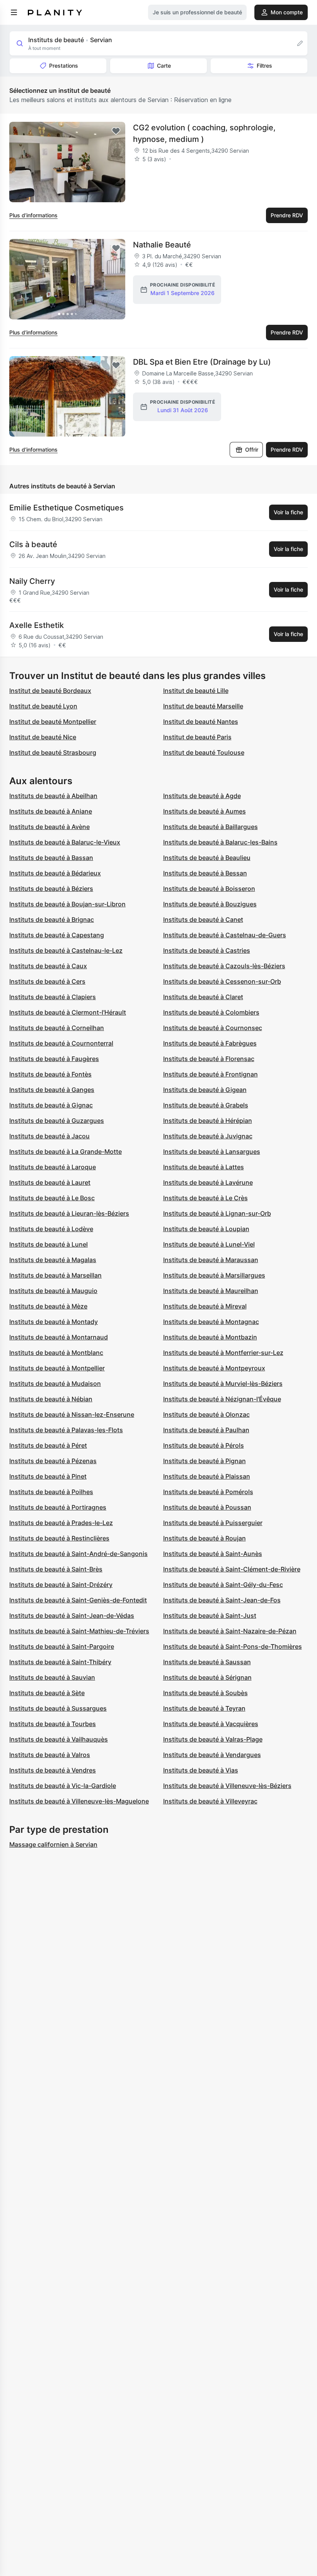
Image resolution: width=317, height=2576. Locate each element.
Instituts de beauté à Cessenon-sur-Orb (222, 981)
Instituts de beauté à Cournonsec (213, 1028)
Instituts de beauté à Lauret (50, 1182)
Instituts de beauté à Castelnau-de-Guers (225, 935)
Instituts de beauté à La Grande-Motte (66, 1152)
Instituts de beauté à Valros (50, 1755)
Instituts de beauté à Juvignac (208, 1136)
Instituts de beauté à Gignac (51, 1105)
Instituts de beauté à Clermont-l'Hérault (68, 1012)
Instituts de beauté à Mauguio (53, 1291)
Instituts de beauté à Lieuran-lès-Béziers (69, 1213)
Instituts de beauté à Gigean (205, 1090)
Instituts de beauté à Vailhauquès (59, 1739)
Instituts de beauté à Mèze (48, 1306)
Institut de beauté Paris (197, 737)
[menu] (14, 12)
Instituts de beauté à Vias (201, 1770)
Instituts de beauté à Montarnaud (59, 1337)
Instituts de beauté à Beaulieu (207, 858)
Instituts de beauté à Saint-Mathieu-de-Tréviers (79, 1631)
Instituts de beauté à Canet (203, 920)
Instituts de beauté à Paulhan (206, 1430)
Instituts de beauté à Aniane (51, 811)
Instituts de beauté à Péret (48, 1445)
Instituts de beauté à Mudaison (55, 1384)
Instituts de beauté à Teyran (204, 1708)
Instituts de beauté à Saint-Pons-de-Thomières (233, 1646)
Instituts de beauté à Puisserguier (213, 1523)
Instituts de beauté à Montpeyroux (214, 1368)
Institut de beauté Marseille (203, 706)
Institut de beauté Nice (43, 737)
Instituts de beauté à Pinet (48, 1476)
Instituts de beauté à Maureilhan (211, 1291)
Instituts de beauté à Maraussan (211, 1260)
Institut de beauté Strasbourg (53, 752)
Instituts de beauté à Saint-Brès (56, 1569)
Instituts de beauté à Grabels (206, 1105)
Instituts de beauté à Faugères (54, 1059)
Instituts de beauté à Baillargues (210, 827)
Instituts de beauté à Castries (207, 950)
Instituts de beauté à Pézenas (53, 1461)
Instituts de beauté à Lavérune (208, 1182)
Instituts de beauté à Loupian (206, 1229)
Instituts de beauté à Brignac (52, 920)
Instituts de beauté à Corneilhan (57, 1028)
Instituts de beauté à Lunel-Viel (209, 1244)
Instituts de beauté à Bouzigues (210, 904)
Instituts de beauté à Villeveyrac (210, 1801)
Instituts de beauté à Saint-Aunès (213, 1554)
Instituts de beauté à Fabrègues (210, 1043)
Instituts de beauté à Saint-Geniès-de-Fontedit (78, 1600)
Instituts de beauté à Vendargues (212, 1755)
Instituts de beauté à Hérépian (208, 1121)
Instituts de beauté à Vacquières (211, 1724)
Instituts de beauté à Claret (203, 997)
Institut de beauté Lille (196, 691)
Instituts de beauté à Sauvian (52, 1677)
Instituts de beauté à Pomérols (208, 1492)
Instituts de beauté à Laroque (53, 1167)
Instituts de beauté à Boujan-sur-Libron (67, 904)
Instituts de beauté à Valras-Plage (213, 1739)
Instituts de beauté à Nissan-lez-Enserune (72, 1414)
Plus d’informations (33, 215)
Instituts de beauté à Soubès (205, 1693)
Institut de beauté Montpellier (53, 722)
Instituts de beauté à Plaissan (207, 1476)
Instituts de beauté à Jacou (49, 1136)
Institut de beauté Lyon (43, 706)
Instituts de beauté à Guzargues (57, 1121)
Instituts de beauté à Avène (49, 827)
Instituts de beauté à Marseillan (55, 1275)
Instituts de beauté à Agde (202, 796)
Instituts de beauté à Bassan (51, 858)
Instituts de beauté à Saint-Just (210, 1616)
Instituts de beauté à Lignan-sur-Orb (217, 1213)
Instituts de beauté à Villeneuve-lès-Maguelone (79, 1801)
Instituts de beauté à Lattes (204, 1167)
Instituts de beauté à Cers (47, 981)
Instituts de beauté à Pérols (204, 1445)
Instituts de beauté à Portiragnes (58, 1507)
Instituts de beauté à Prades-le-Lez (61, 1523)
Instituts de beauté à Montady (54, 1322)
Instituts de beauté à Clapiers (53, 997)
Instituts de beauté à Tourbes (53, 1724)
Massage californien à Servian (53, 1844)
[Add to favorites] (116, 131)
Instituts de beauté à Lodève (51, 1229)
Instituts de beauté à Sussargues (58, 1708)
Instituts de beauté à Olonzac (206, 1414)
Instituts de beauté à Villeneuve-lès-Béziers (227, 1786)
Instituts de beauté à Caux (48, 966)
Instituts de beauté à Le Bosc (52, 1198)
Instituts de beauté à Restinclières (59, 1538)
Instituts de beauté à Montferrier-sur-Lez (223, 1353)
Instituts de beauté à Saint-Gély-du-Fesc (223, 1585)
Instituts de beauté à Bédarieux (55, 873)
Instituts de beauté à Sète (47, 1693)
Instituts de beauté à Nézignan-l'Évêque (222, 1399)
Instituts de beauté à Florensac (209, 1059)
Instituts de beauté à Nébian (51, 1399)
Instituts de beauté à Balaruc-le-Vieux (65, 842)
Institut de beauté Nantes (201, 722)
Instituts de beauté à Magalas (53, 1260)
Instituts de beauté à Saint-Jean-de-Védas (72, 1616)
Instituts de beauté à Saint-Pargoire (62, 1646)
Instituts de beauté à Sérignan (207, 1677)
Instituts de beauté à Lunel (49, 1244)
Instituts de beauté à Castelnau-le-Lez (66, 950)
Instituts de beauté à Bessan (205, 873)
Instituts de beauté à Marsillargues (214, 1275)
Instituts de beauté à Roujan (205, 1538)
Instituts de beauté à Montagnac (211, 1322)
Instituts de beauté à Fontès (50, 1074)
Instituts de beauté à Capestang (57, 935)
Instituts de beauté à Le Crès (205, 1198)
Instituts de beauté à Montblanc (56, 1353)
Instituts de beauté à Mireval (205, 1306)
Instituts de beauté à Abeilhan (53, 796)
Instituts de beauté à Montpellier (57, 1368)
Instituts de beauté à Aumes (205, 811)
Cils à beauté (33, 544)
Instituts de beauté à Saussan (207, 1662)
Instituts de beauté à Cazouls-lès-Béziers (224, 966)
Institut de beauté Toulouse (204, 752)
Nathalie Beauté (162, 245)
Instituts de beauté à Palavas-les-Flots (66, 1430)
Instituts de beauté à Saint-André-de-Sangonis (78, 1554)
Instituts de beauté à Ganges (52, 1090)
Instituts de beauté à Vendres (53, 1770)
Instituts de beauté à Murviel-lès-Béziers (223, 1384)
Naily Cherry (32, 581)
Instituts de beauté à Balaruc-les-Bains (220, 842)
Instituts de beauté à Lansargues (212, 1152)
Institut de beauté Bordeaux (50, 691)
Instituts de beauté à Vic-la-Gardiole (63, 1786)
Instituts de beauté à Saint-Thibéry (60, 1662)
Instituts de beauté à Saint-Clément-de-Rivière (232, 1569)
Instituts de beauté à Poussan (207, 1507)
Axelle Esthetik (37, 625)
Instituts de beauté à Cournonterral (61, 1043)
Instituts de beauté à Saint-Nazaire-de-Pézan (230, 1631)
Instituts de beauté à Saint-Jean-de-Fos (222, 1600)
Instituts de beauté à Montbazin (210, 1337)
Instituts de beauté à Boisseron (209, 889)
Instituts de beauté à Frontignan (210, 1074)
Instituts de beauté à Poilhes (51, 1492)
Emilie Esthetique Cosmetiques (66, 508)
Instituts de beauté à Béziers (51, 889)
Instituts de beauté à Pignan (205, 1461)
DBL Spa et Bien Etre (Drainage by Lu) (202, 362)
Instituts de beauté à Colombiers (211, 1012)
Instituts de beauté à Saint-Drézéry (61, 1585)
